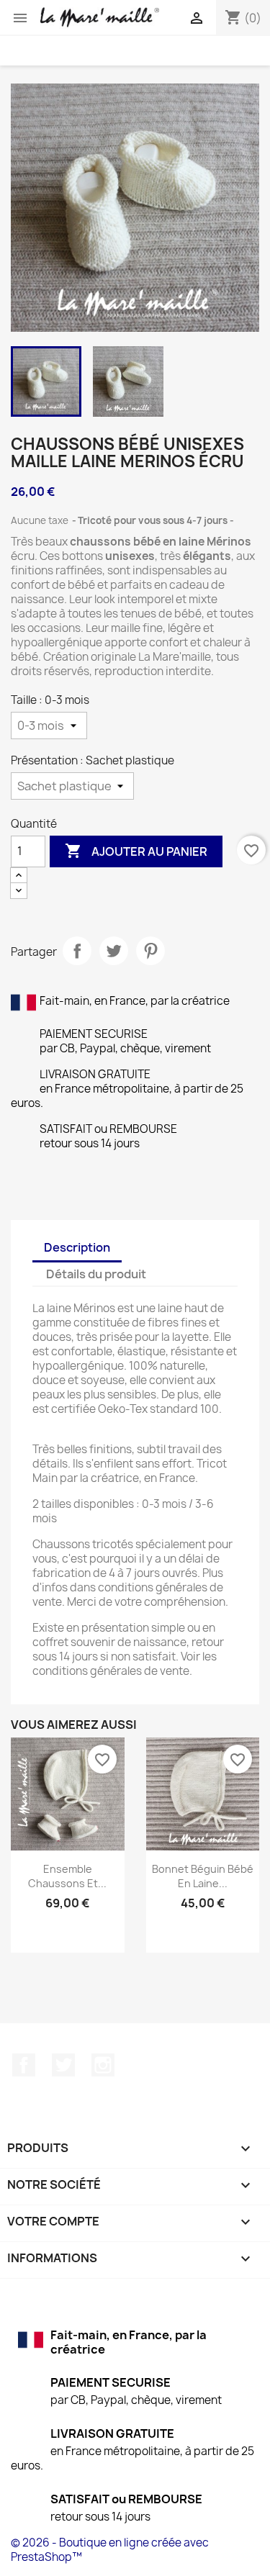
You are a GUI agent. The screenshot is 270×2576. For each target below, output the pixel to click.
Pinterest (150, 951)
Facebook (24, 2065)
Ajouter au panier (136, 851)
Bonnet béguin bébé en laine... (203, 1876)
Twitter (63, 2065)
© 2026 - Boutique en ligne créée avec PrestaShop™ (110, 2550)
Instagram (103, 2065)
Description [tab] (77, 1247)
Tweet (114, 951)
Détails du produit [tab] (96, 1274)
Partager (77, 951)
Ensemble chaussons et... (67, 1876)
